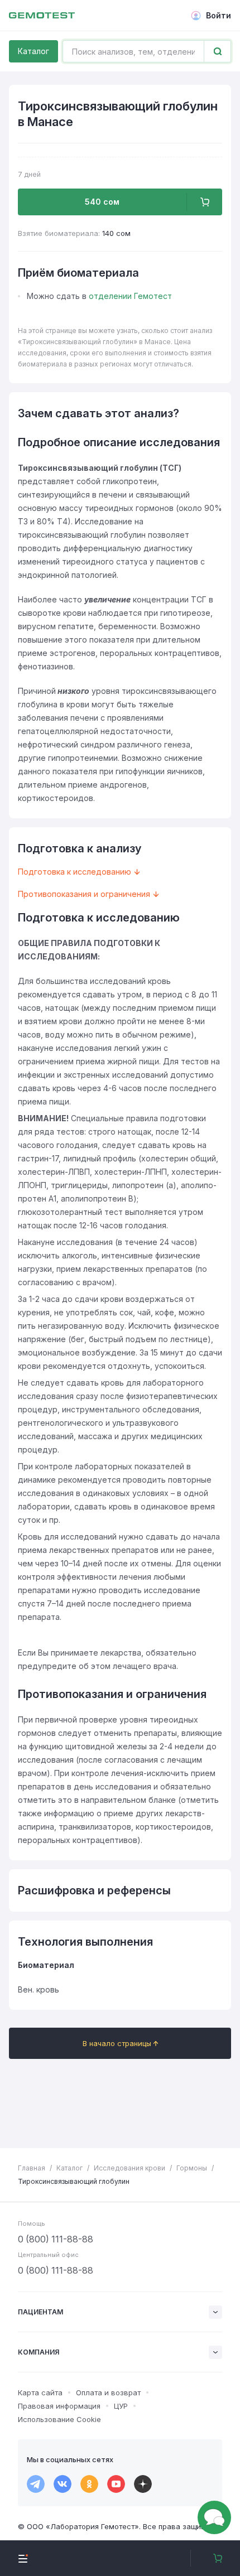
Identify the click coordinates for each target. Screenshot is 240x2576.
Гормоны (192, 2168)
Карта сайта (40, 2392)
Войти (219, 15)
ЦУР (121, 2406)
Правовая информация (59, 2406)
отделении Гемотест (130, 296)
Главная (32, 2168)
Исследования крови (129, 2168)
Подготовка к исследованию (75, 872)
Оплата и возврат (108, 2392)
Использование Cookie (59, 2419)
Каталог (33, 51)
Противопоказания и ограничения (84, 894)
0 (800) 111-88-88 (56, 2239)
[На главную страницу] (42, 16)
